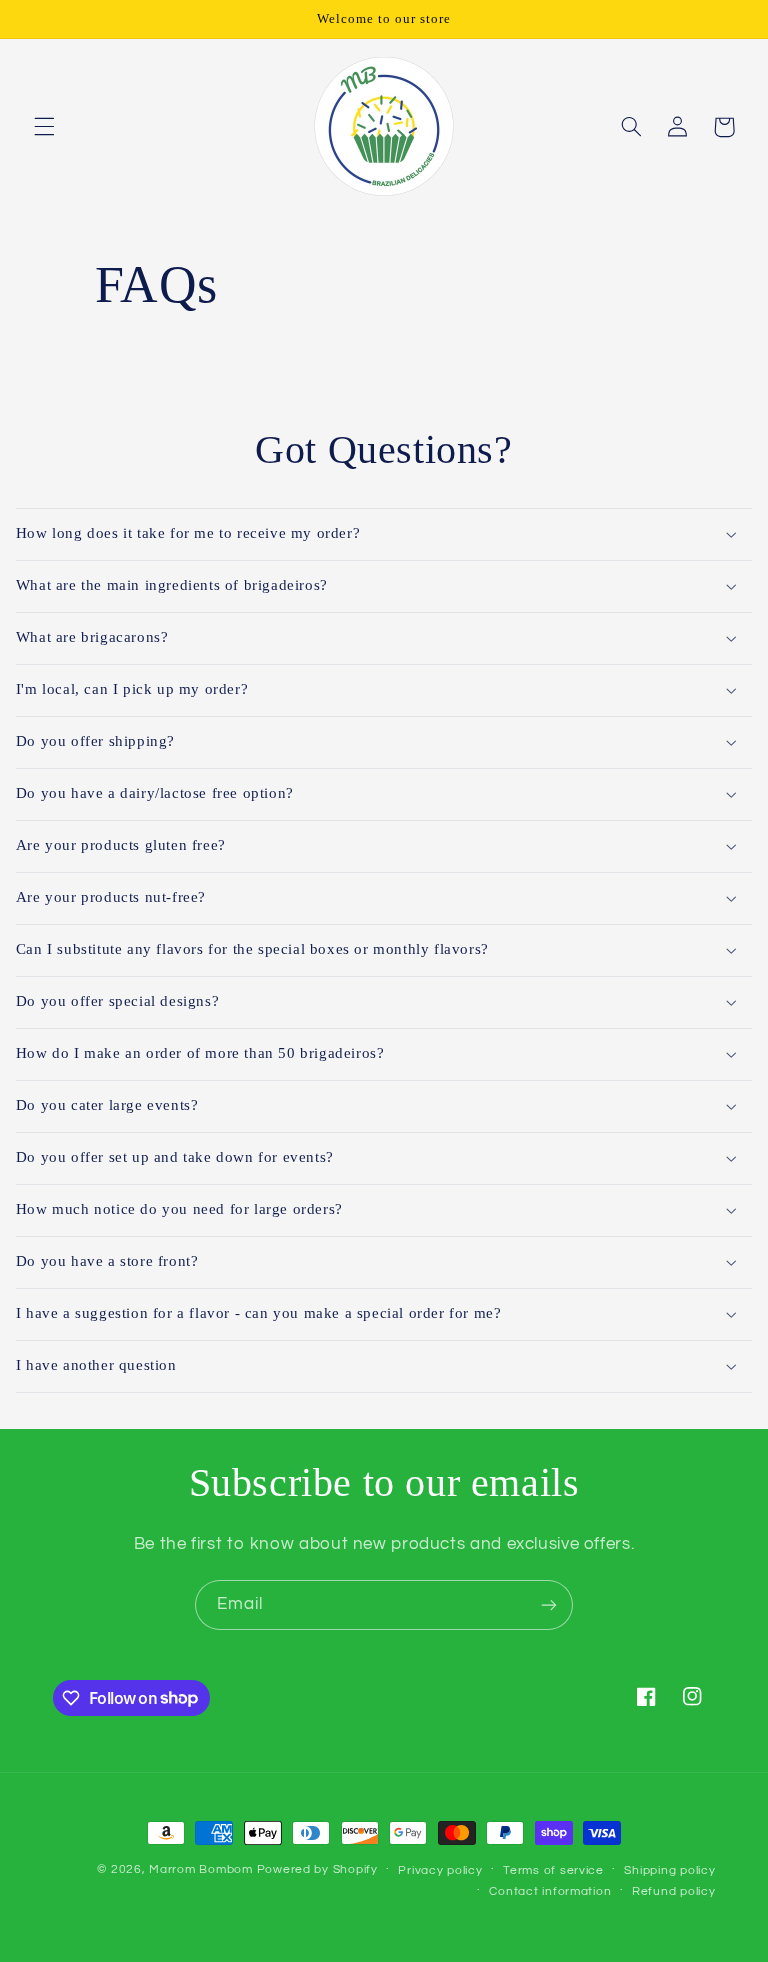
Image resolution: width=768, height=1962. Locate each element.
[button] (44, 127)
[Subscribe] (549, 1604)
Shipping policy (669, 1870)
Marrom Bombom (201, 1869)
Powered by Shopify (317, 1869)
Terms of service (553, 1870)
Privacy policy (440, 1870)
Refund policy (674, 1891)
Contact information (550, 1891)
